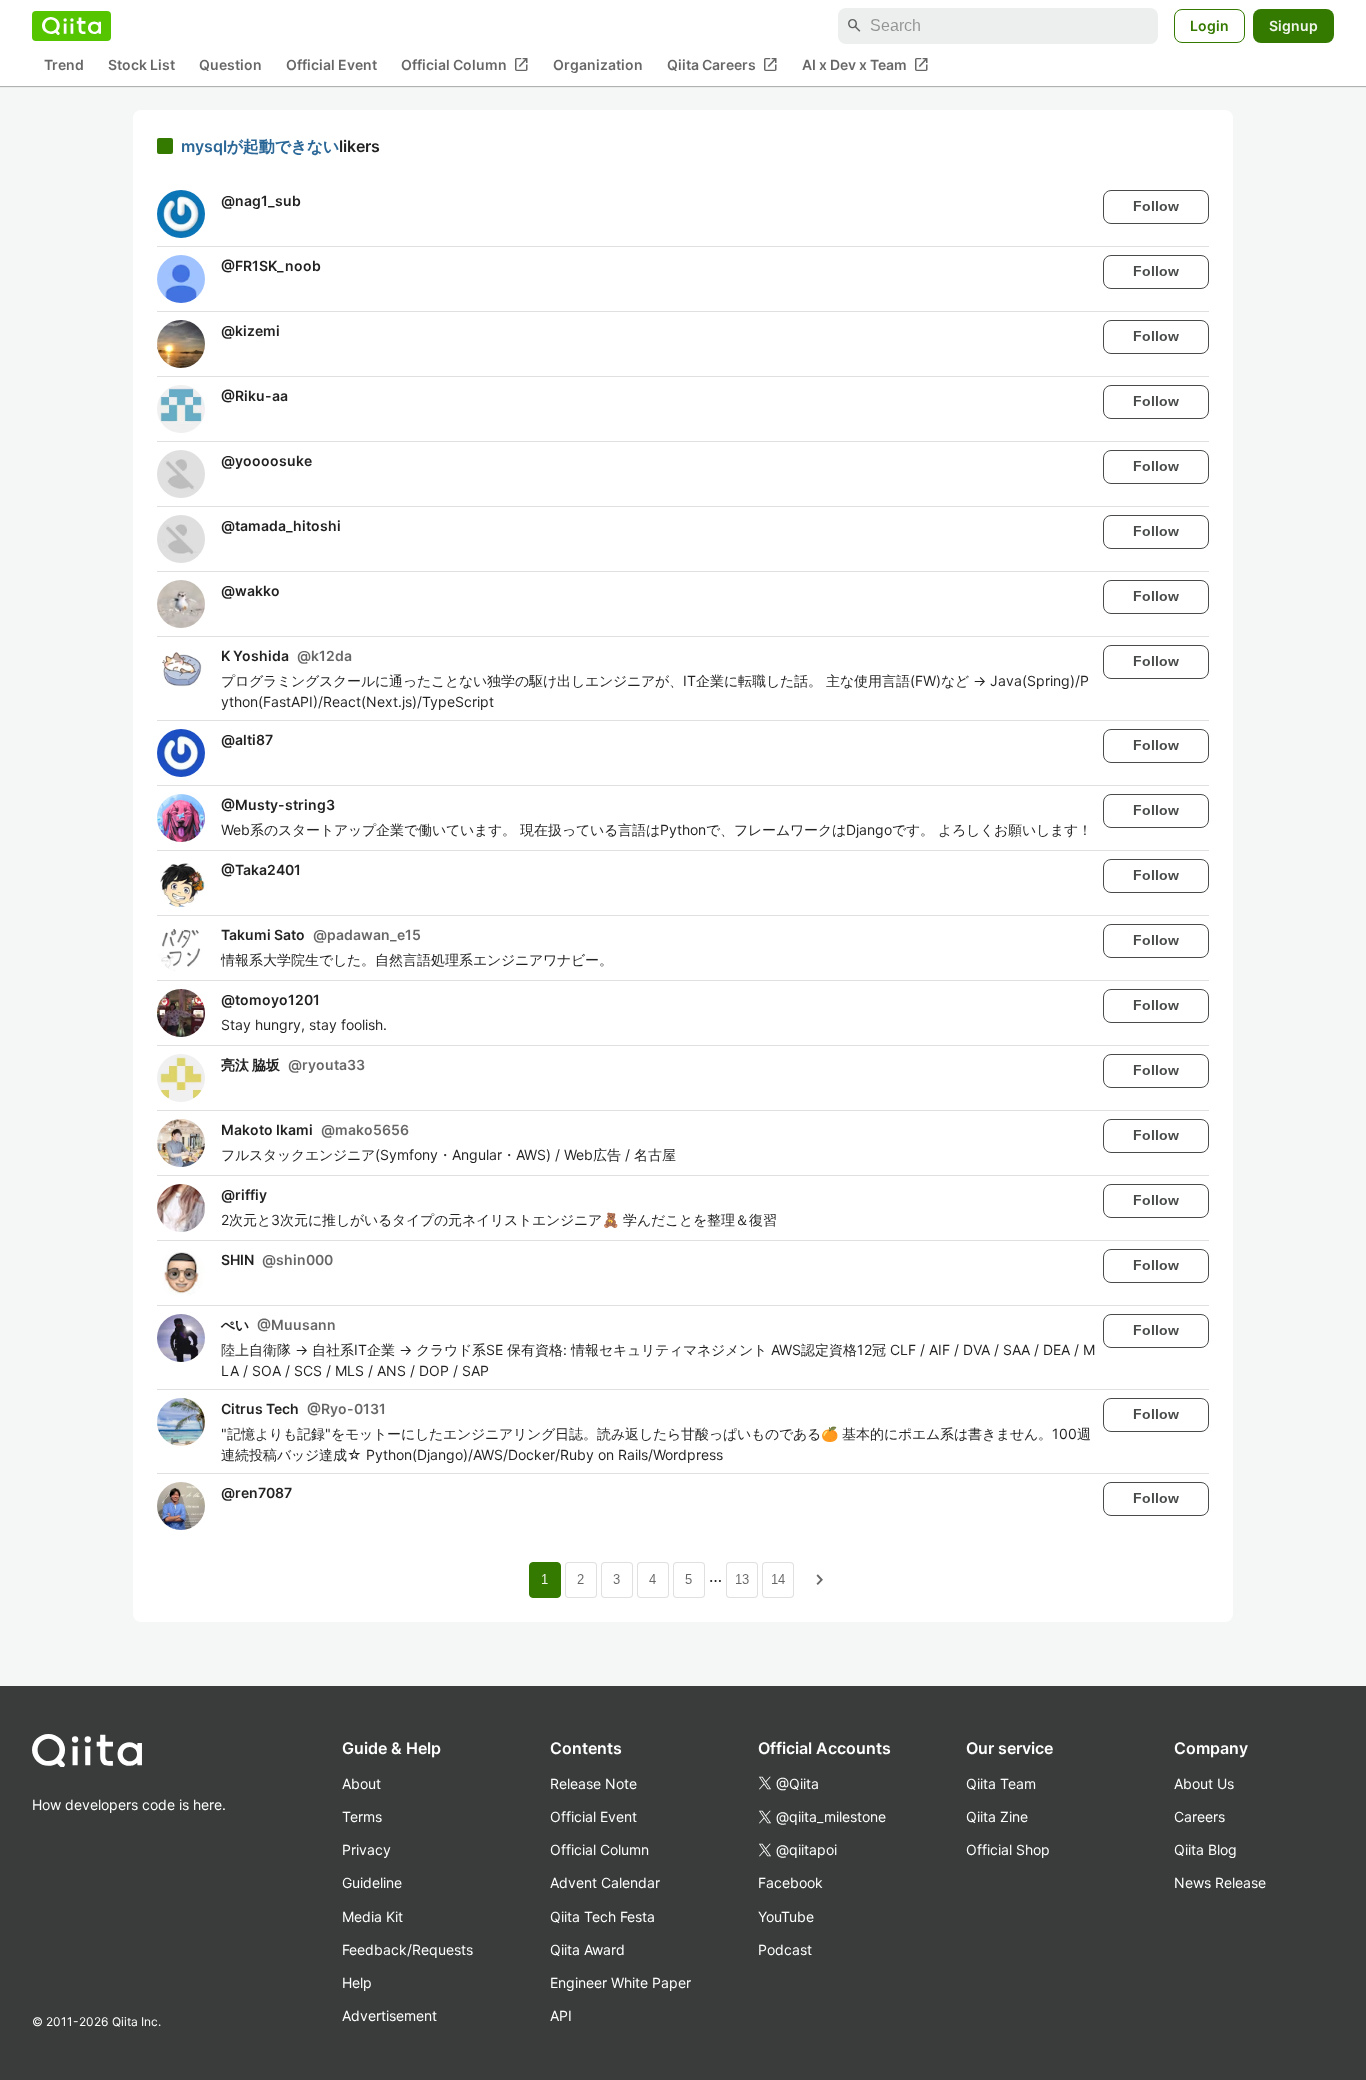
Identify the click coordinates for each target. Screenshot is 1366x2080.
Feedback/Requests (407, 1949)
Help (357, 1982)
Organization (598, 65)
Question (230, 65)
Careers (1199, 1816)
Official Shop (1008, 1849)
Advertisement (389, 2015)
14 (778, 1579)
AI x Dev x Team (865, 65)
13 (742, 1579)
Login (1209, 25)
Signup (1293, 25)
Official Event (331, 65)
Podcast (785, 1949)
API (561, 2015)
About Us (1204, 1783)
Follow (1156, 206)
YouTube (786, 1916)
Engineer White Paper (620, 1982)
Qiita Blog (1205, 1849)
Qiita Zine (997, 1816)
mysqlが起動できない (260, 146)
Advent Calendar (605, 1882)
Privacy (366, 1849)
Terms (362, 1816)
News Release (1220, 1882)
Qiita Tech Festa (602, 1916)
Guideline (372, 1882)
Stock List (141, 65)
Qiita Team (1001, 1783)
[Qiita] (71, 26)
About (361, 1783)
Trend (64, 65)
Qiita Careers (722, 65)
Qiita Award (587, 1949)
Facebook (790, 1882)
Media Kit (372, 1916)
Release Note (593, 1783)
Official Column (465, 65)
